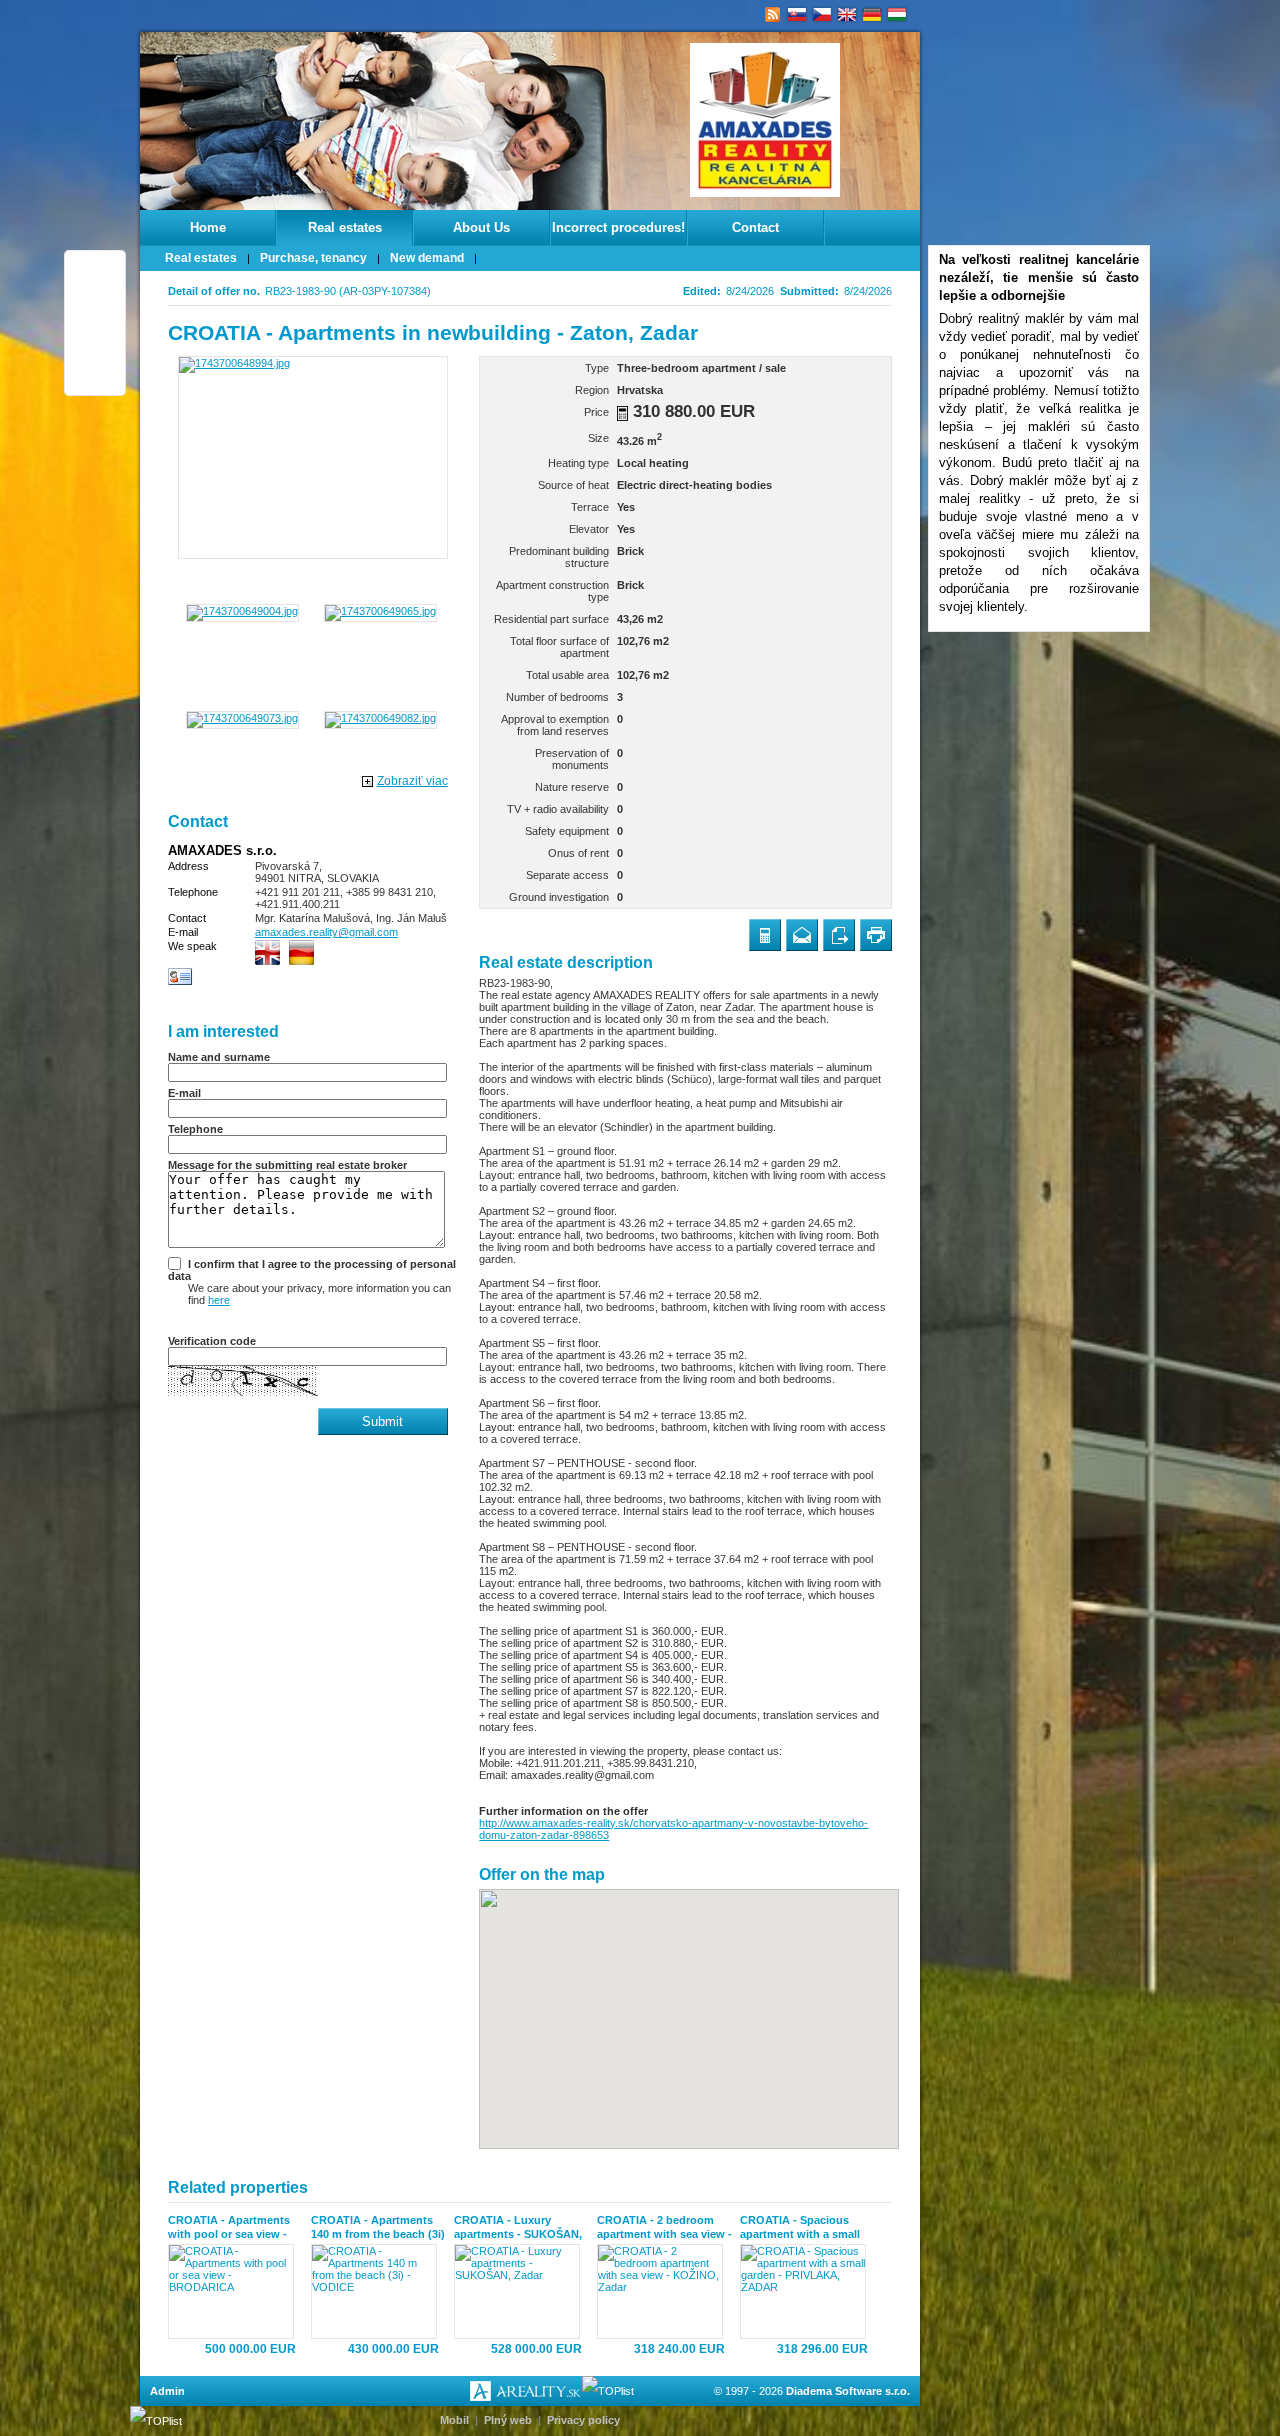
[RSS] (772, 15)
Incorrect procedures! (618, 227)
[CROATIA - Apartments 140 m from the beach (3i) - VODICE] (378, 2291)
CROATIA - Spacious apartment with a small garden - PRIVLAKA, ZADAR (800, 2227)
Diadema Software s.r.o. (848, 2391)
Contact (755, 227)
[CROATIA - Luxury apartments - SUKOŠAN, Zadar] (521, 2291)
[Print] (876, 935)
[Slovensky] (797, 15)
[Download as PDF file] (839, 935)
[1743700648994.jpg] (313, 457)
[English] (847, 15)
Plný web (508, 2420)
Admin (167, 2391)
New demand (427, 258)
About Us (481, 227)
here (219, 1300)
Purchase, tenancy (313, 258)
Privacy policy (583, 2420)
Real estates (345, 227)
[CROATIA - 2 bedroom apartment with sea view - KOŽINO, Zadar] (664, 2291)
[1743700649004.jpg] (242, 611)
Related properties (238, 2187)
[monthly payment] (622, 413)
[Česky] (822, 15)
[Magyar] (897, 15)
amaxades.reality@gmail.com (326, 932)
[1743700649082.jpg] (380, 718)
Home (208, 227)
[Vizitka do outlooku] (180, 982)
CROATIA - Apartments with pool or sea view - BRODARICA (229, 2227)
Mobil (454, 2420)
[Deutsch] (872, 15)
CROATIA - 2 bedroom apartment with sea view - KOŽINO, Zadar (664, 2227)
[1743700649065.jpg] (380, 611)
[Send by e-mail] (802, 935)
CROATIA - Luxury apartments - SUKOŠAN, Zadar (518, 2227)
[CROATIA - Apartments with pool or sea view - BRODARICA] (235, 2291)
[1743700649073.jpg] (242, 718)
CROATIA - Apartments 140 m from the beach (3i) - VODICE (378, 2227)
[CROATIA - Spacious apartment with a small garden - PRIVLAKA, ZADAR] (807, 2291)
